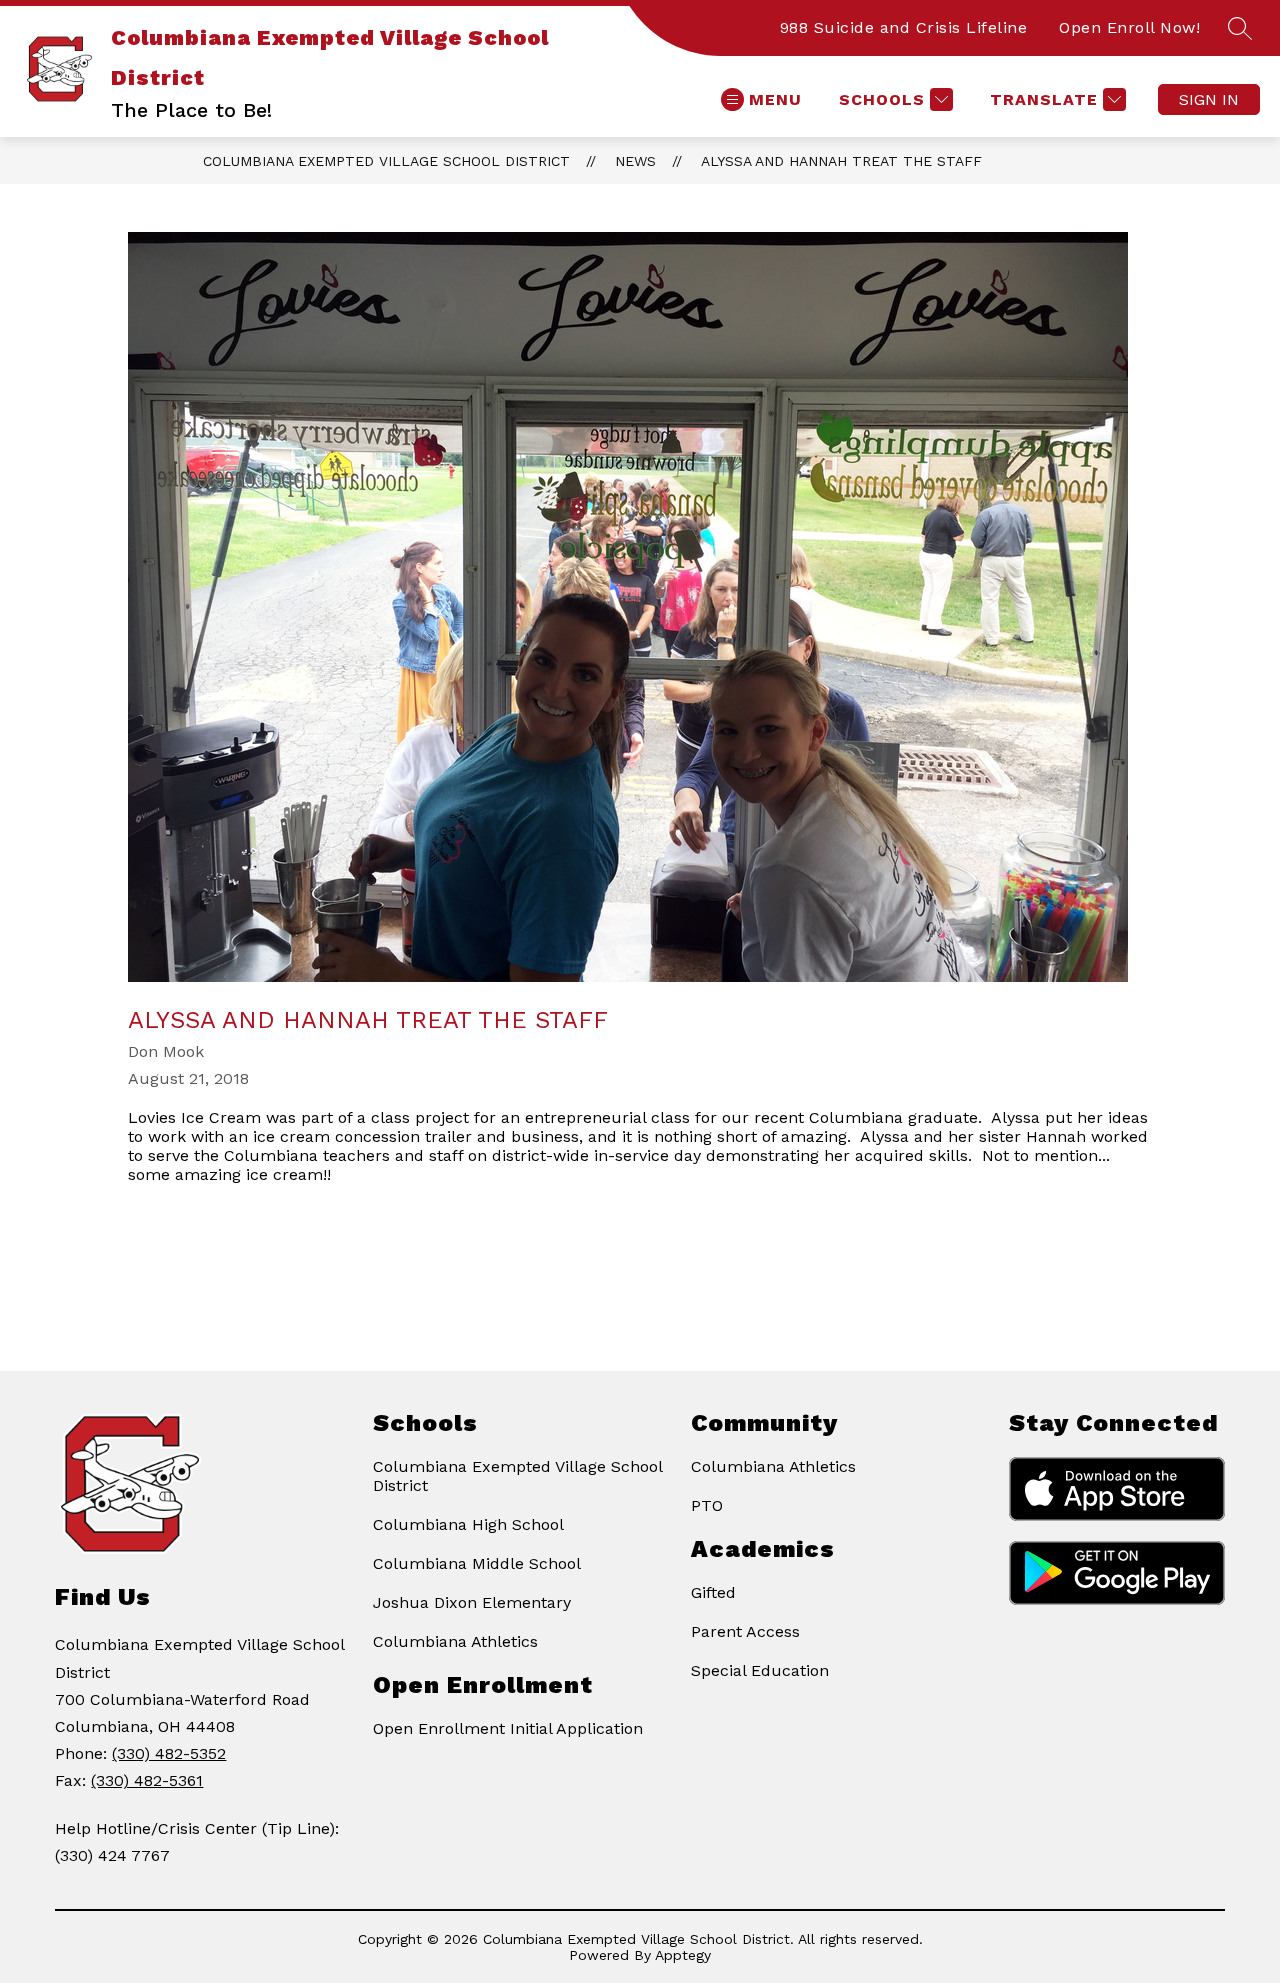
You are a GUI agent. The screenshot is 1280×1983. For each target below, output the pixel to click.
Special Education (760, 1670)
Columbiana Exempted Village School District (386, 161)
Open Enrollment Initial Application (508, 1728)
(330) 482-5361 (147, 1780)
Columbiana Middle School (477, 1563)
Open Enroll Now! (1129, 27)
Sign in (1209, 99)
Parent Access (745, 1631)
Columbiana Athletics (455, 1641)
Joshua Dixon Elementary (472, 1602)
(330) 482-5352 (169, 1753)
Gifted (713, 1592)
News (635, 161)
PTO (707, 1505)
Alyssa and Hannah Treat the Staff (841, 161)
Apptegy (683, 1955)
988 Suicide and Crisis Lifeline (904, 27)
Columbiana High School (468, 1524)
